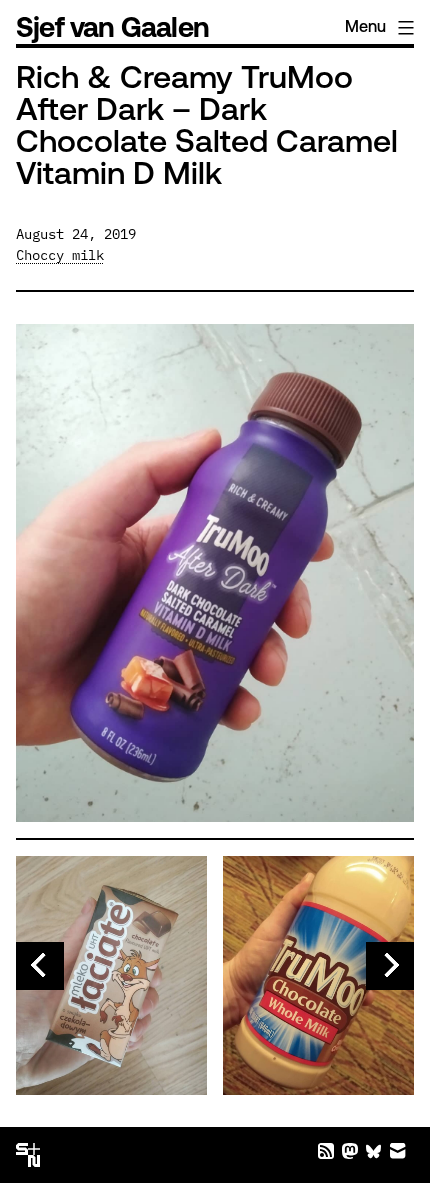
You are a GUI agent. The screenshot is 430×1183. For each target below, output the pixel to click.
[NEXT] (390, 966)
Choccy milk (60, 255)
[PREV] (40, 966)
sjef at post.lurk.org (350, 1151)
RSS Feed (326, 1151)
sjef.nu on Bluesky (374, 1151)
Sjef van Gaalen (112, 30)
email (398, 1151)
